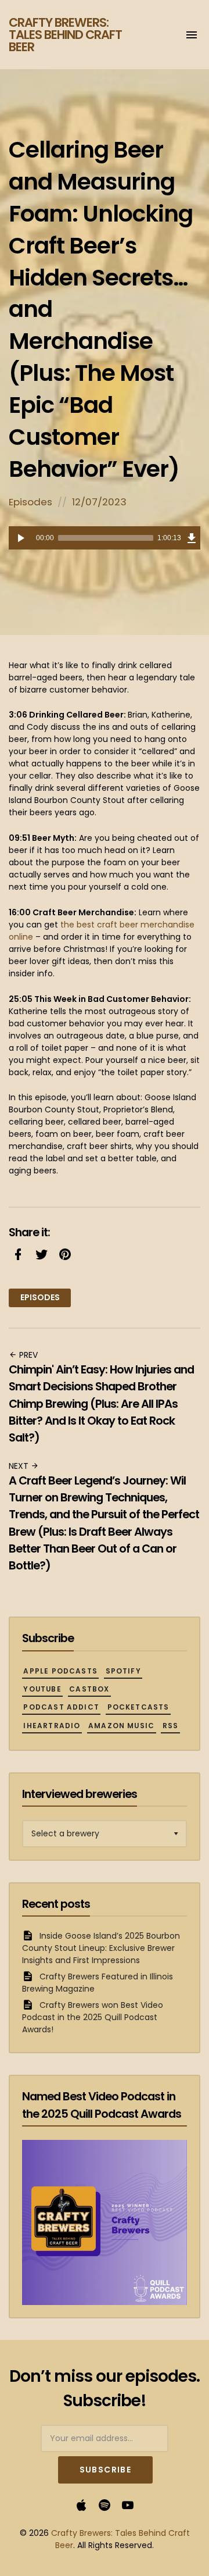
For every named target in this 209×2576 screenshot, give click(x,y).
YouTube (42, 1689)
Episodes (30, 502)
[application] (105, 538)
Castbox (89, 1689)
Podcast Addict (61, 1707)
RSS (171, 1726)
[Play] (20, 538)
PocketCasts (138, 1707)
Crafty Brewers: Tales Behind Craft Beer (65, 35)
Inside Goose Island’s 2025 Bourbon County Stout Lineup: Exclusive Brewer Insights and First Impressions (101, 1948)
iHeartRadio (52, 1726)
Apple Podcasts (60, 1671)
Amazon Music (121, 1726)
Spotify (123, 1671)
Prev (27, 1355)
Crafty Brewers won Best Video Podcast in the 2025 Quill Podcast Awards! (93, 2017)
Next (20, 1466)
